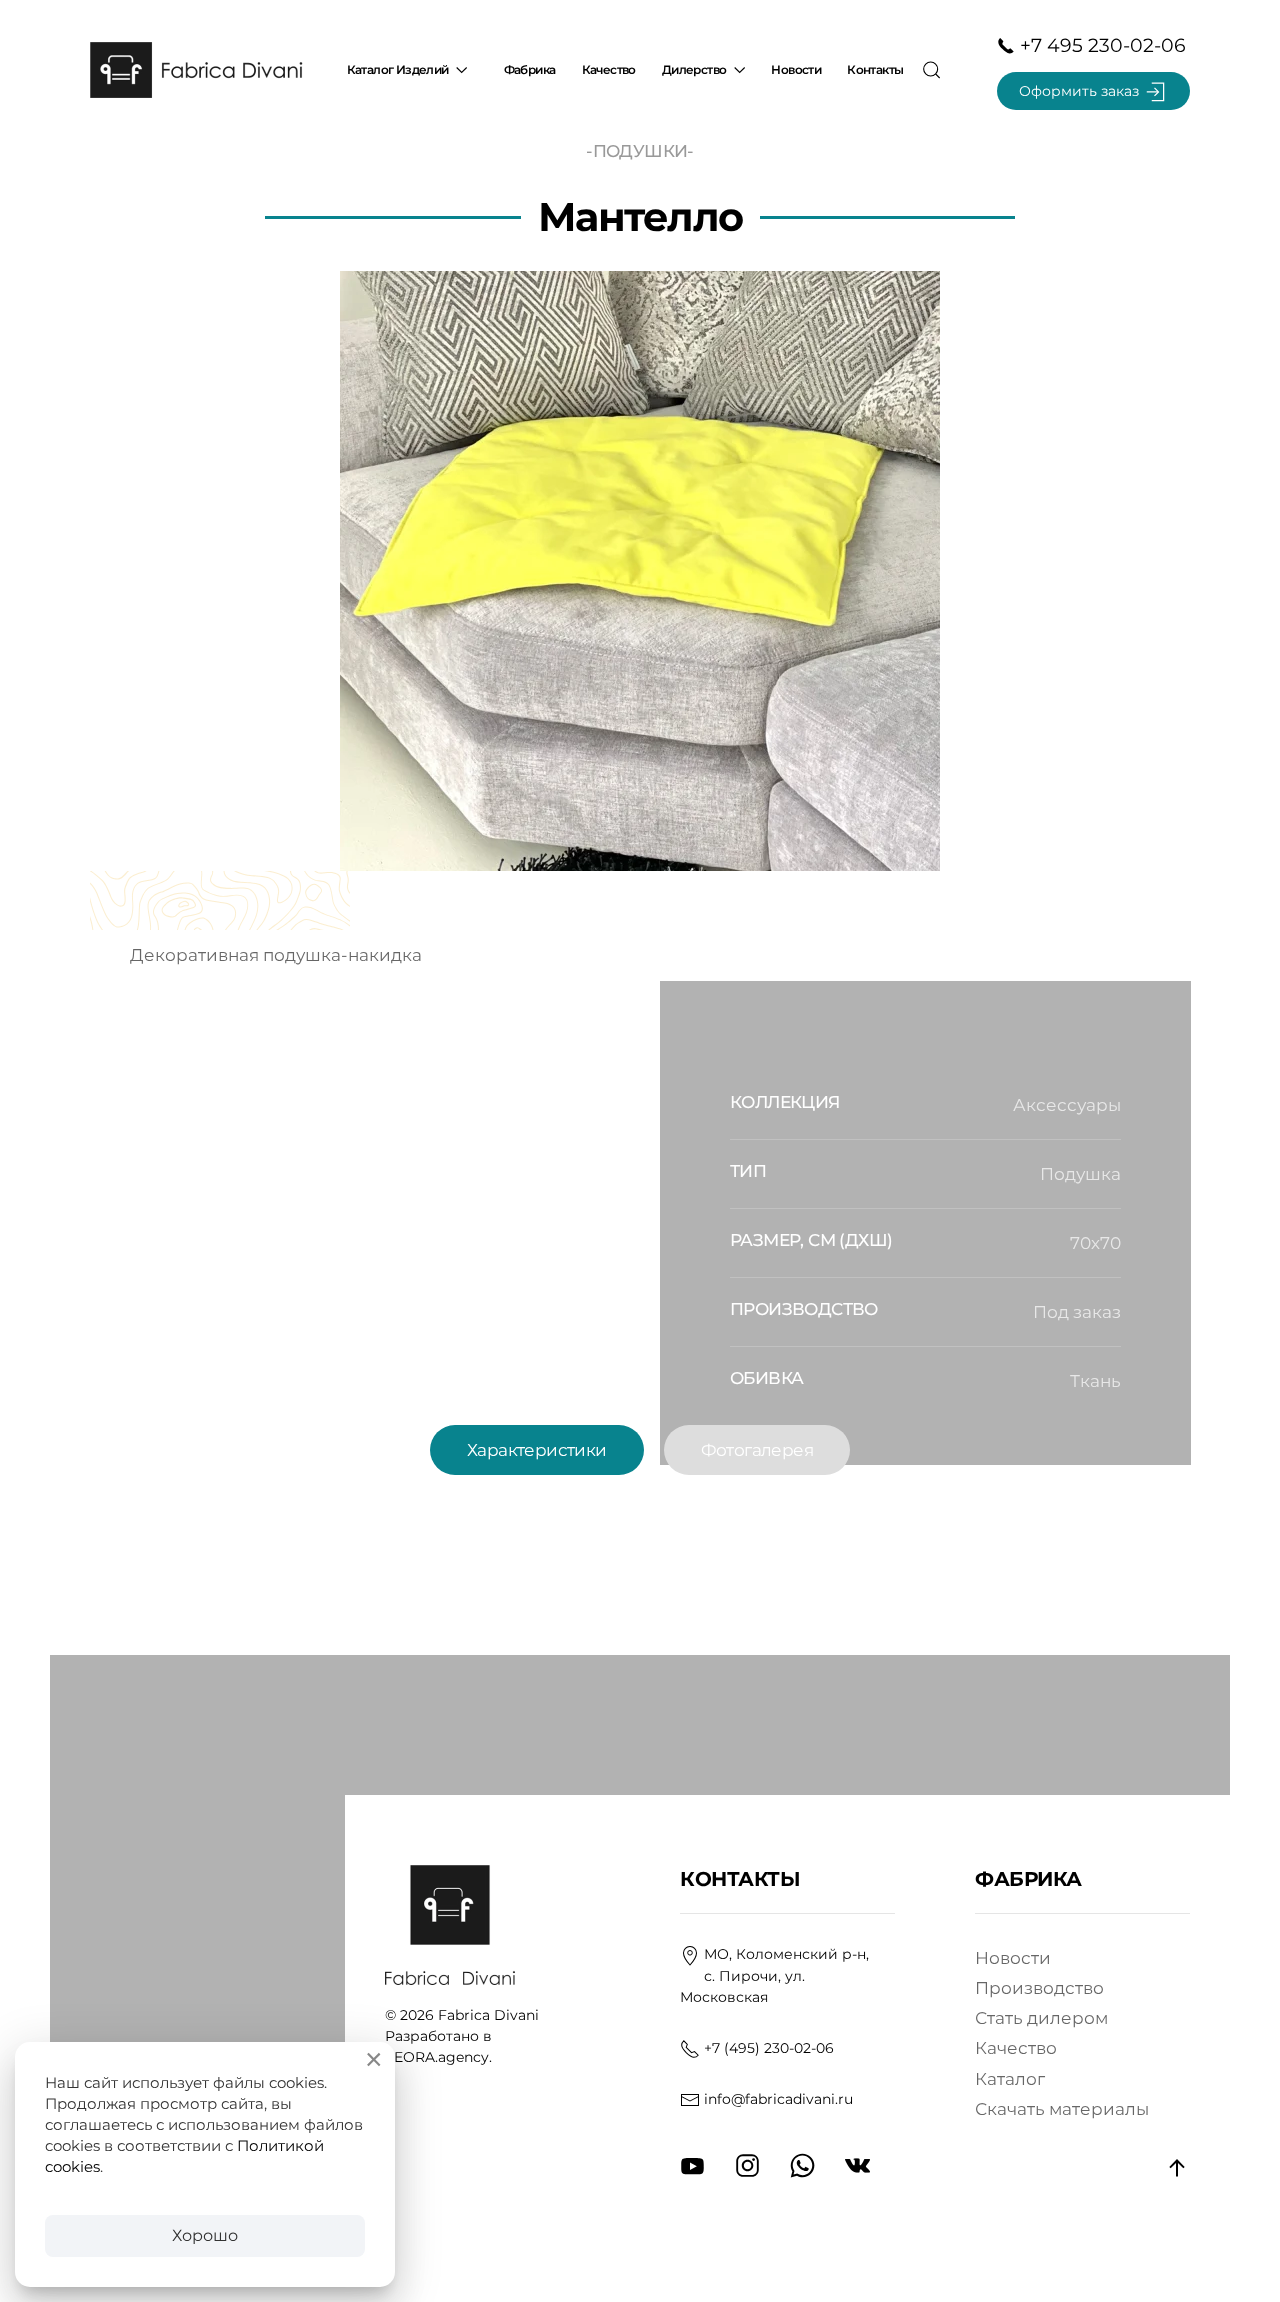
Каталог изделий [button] (398, 69)
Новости (796, 69)
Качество (609, 69)
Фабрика (530, 69)
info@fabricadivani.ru (778, 2099)
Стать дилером (1041, 2018)
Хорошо (205, 2235)
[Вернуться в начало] (200, 70)
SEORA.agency (437, 2057)
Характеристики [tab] (537, 1450)
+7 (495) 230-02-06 (769, 2048)
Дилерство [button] (694, 69)
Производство (1039, 1988)
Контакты (875, 69)
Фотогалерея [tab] (757, 1450)
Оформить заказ (1081, 91)
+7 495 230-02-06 (1100, 45)
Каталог (1010, 2079)
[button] (931, 70)
